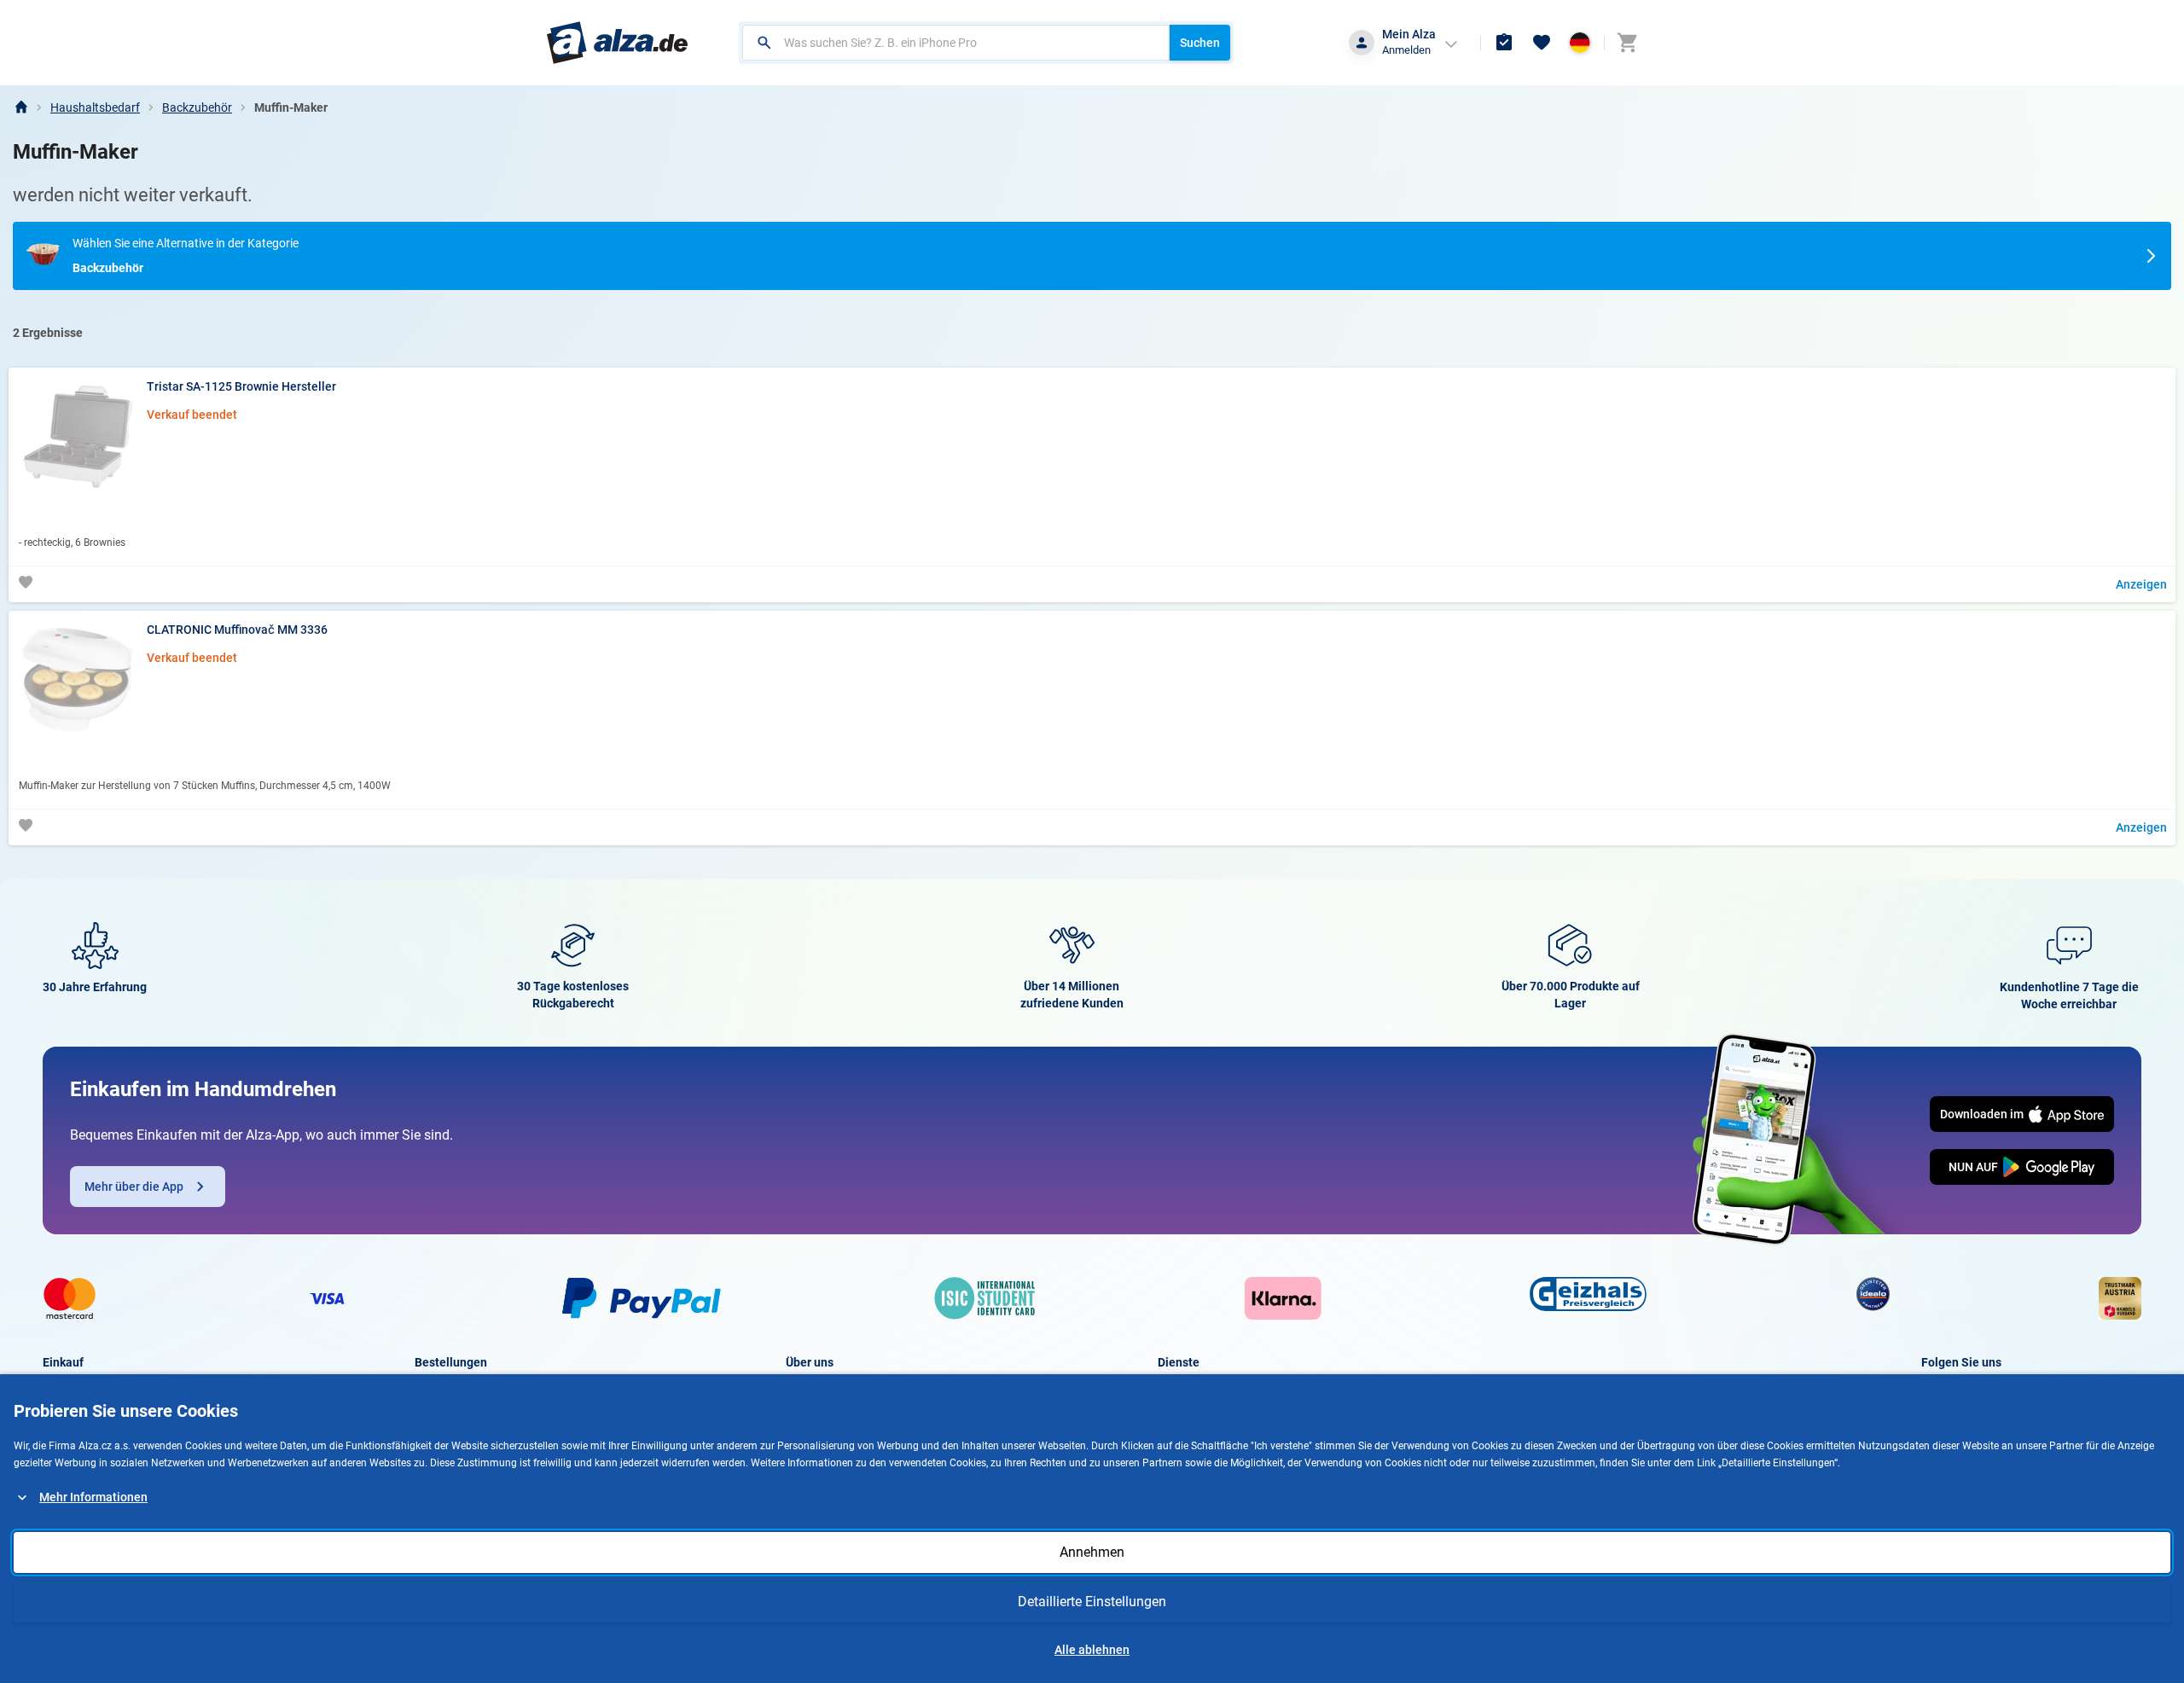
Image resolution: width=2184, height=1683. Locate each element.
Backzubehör (197, 107)
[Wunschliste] (1542, 43)
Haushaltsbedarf (95, 107)
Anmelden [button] (1406, 50)
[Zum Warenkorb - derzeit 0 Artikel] (1627, 43)
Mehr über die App (134, 1187)
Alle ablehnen (1092, 1650)
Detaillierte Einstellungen (1092, 1602)
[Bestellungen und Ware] (1504, 43)
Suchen (1200, 43)
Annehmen (1092, 1552)
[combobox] (956, 43)
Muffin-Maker (291, 107)
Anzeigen (2141, 584)
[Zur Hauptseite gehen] (617, 43)
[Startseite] (20, 107)
